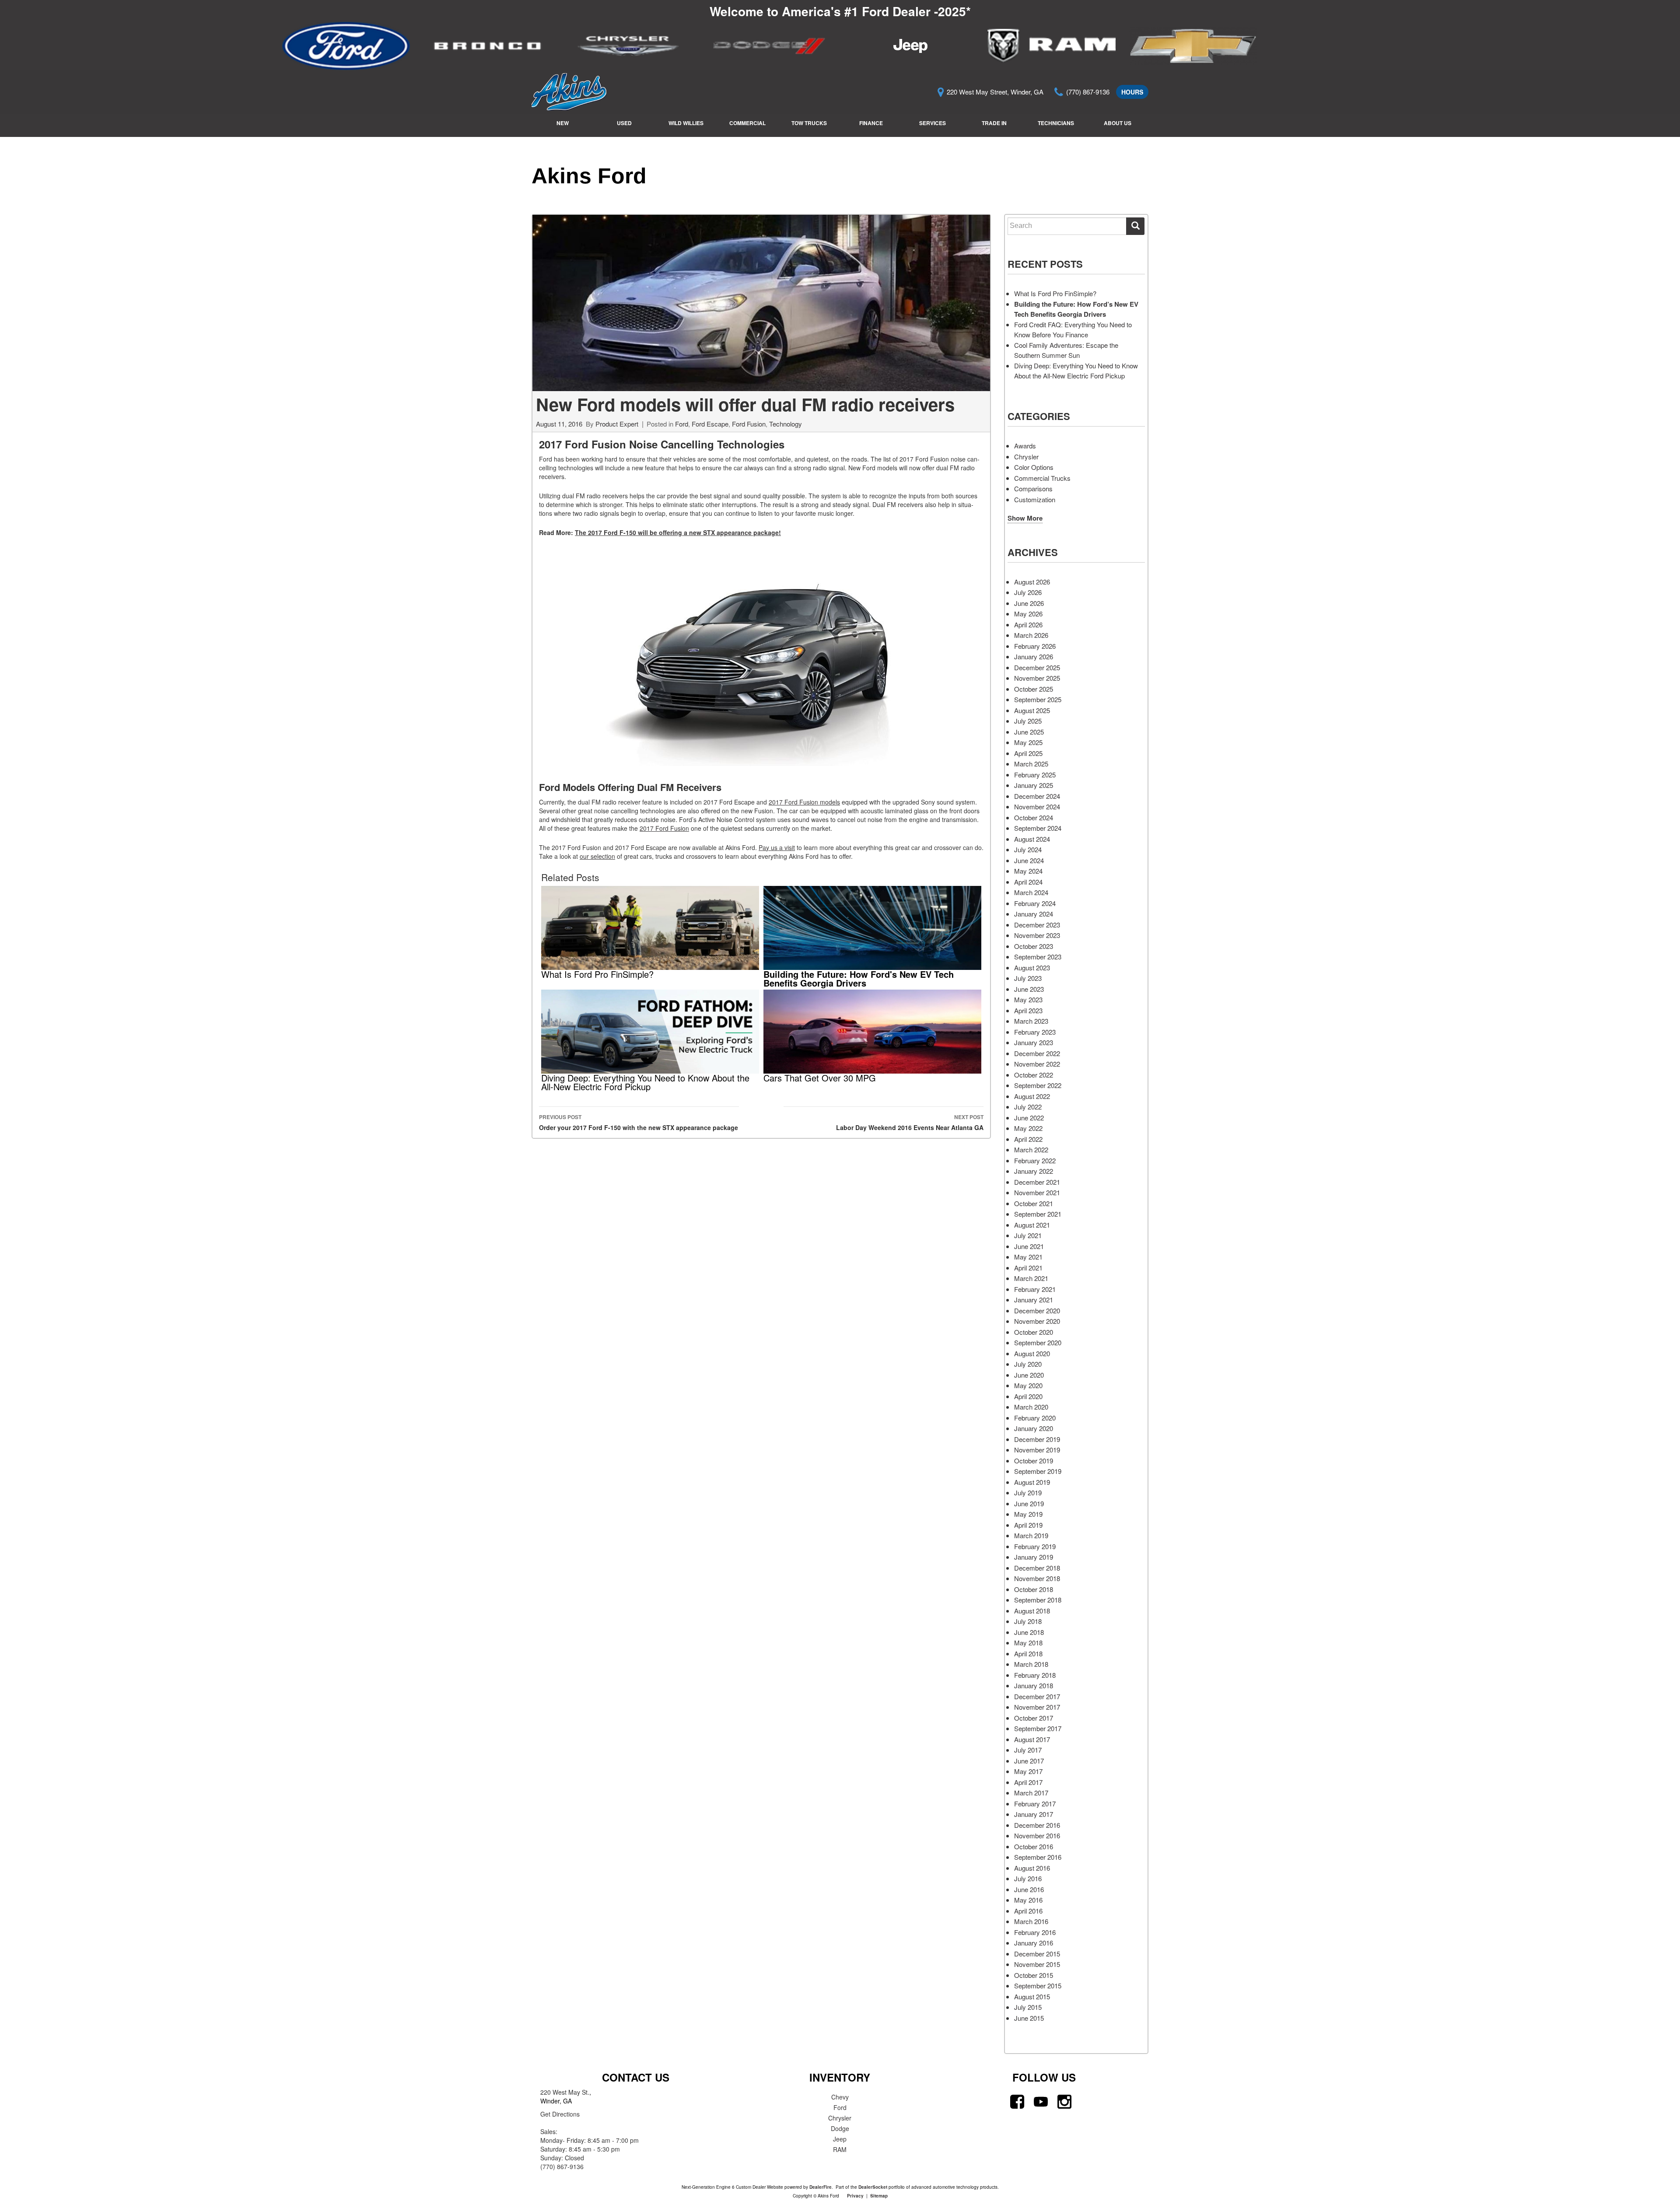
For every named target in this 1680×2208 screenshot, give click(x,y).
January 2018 (1034, 1685)
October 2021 (1034, 1203)
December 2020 (1037, 1310)
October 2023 (1034, 946)
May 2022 (1028, 1128)
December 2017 (1037, 1696)
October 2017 (1034, 1718)
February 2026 (1035, 646)
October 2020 (1034, 1332)
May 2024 (1028, 871)
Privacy (855, 2196)
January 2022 (1034, 1171)
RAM (840, 2149)
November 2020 (1037, 1321)
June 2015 (1029, 2018)
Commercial (747, 123)
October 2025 (1034, 689)
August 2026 (1032, 582)
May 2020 (1028, 1385)
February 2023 (1035, 1032)
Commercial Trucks (1042, 478)
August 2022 (1032, 1096)
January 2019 (1034, 1557)
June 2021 (1029, 1246)
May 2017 (1028, 1771)
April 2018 (1028, 1653)
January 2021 (1034, 1300)
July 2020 (1028, 1364)
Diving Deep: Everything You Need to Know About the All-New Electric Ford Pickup (1076, 371)
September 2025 (1038, 699)
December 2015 (1037, 1954)
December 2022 (1037, 1053)
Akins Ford (589, 176)
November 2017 (1037, 1707)
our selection (597, 856)
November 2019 (1037, 1450)
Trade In (994, 123)
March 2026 (1031, 635)
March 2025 (1031, 764)
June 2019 (1029, 1503)
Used (624, 123)
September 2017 (1038, 1728)
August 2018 (1032, 1611)
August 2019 (1032, 1482)
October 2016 (1034, 1846)
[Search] (1135, 226)
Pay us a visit (777, 847)
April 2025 (1028, 753)
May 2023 (1028, 999)
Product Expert (617, 424)
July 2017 (1028, 1750)
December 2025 (1037, 667)
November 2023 (1037, 935)
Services (933, 123)
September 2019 (1038, 1471)
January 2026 (1034, 656)
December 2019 (1037, 1439)
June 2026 (1029, 603)
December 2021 (1037, 1182)
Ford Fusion (749, 424)
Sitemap (879, 2196)
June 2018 (1029, 1632)
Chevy (840, 2097)
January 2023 (1034, 1042)
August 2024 (1032, 839)
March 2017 (1031, 1793)
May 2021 (1028, 1257)
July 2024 (1028, 849)
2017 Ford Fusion (664, 828)
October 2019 (1034, 1461)
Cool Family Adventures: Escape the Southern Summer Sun (1066, 350)
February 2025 (1035, 775)
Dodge (840, 2128)
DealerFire (821, 2187)
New (563, 123)
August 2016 (1032, 1868)
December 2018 (1037, 1568)
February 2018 (1035, 1675)
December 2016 (1037, 1825)
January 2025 (1034, 785)
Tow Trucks (809, 123)
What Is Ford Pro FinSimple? (1055, 293)
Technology (786, 424)
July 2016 (1028, 1878)
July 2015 (1028, 2007)
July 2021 (1028, 1235)
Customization (1035, 499)
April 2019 (1028, 1525)
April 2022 (1028, 1139)
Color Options (1034, 467)
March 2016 (1031, 1921)
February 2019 (1035, 1546)
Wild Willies (686, 123)
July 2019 (1028, 1492)
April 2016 (1028, 1911)
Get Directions (560, 2114)
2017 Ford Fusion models (804, 802)
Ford (682, 424)
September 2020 (1038, 1342)
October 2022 (1034, 1075)
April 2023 (1028, 1010)
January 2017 (1034, 1814)
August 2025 (1032, 710)
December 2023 (1037, 925)
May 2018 (1028, 1643)
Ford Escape (710, 424)
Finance (871, 123)
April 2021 (1028, 1268)
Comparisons (1033, 488)
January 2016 (1034, 1943)
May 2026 (1028, 614)
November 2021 (1037, 1192)
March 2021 (1031, 1278)
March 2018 (1031, 1664)
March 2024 (1031, 892)
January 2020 (1034, 1428)
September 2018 (1038, 1600)
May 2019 (1028, 1514)
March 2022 (1031, 1149)
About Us (1118, 123)
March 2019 (1031, 1535)
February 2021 (1035, 1289)
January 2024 (1034, 914)
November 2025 (1037, 678)
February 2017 (1035, 1804)
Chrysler (1026, 457)
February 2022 (1035, 1160)
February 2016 (1035, 1932)
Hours (1132, 92)
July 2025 (1028, 721)
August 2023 (1032, 968)
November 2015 (1037, 1964)
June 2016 (1029, 1889)
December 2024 (1037, 796)
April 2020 (1028, 1396)
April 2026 (1028, 625)
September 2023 (1038, 957)
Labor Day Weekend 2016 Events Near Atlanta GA (910, 1122)
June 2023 (1029, 989)
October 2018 (1034, 1589)
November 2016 (1037, 1835)
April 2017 (1028, 1782)
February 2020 (1035, 1418)
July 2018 (1028, 1621)
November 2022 (1037, 1064)
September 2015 (1038, 1986)
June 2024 (1029, 860)
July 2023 (1028, 978)
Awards (1025, 446)
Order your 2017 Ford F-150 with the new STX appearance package (639, 1122)
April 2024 (1028, 882)
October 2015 (1034, 1975)
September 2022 (1038, 1085)
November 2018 (1037, 1578)
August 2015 (1032, 1996)
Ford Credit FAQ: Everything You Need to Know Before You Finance (1073, 329)
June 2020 (1029, 1375)
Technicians (1056, 123)
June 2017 (1029, 1761)
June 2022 (1029, 1118)
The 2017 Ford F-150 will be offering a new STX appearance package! (678, 532)
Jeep (840, 2139)
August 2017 (1032, 1739)
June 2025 (1029, 732)
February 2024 (1035, 903)
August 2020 (1032, 1353)
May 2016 (1028, 1900)
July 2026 (1028, 592)
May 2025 (1028, 742)
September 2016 (1038, 1857)
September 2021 (1038, 1214)
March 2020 (1031, 1407)
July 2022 (1028, 1107)
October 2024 (1034, 817)
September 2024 (1038, 828)
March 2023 (1031, 1021)
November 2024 (1037, 807)
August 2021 (1032, 1225)
